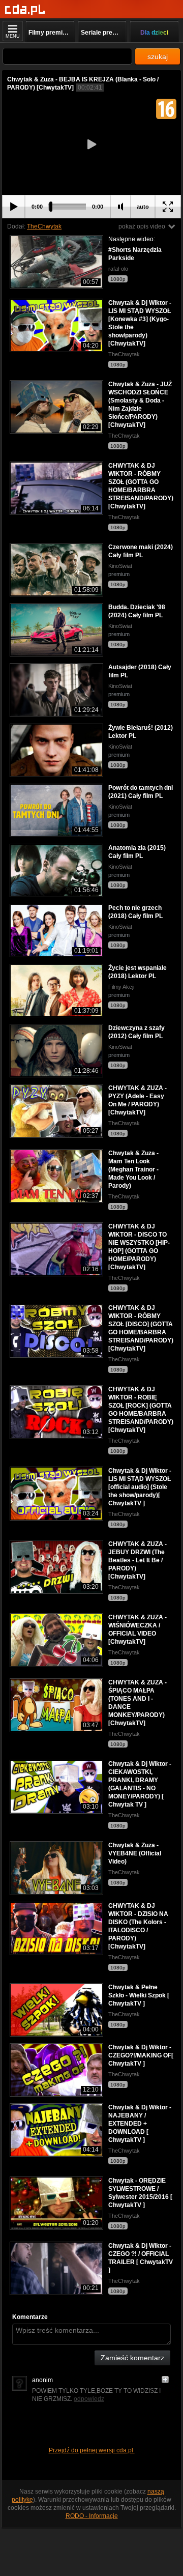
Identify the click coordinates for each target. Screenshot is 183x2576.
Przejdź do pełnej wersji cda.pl (92, 2450)
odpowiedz (89, 2399)
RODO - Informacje (92, 2516)
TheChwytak (44, 226)
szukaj (158, 56)
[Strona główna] (25, 10)
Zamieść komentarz (132, 2358)
